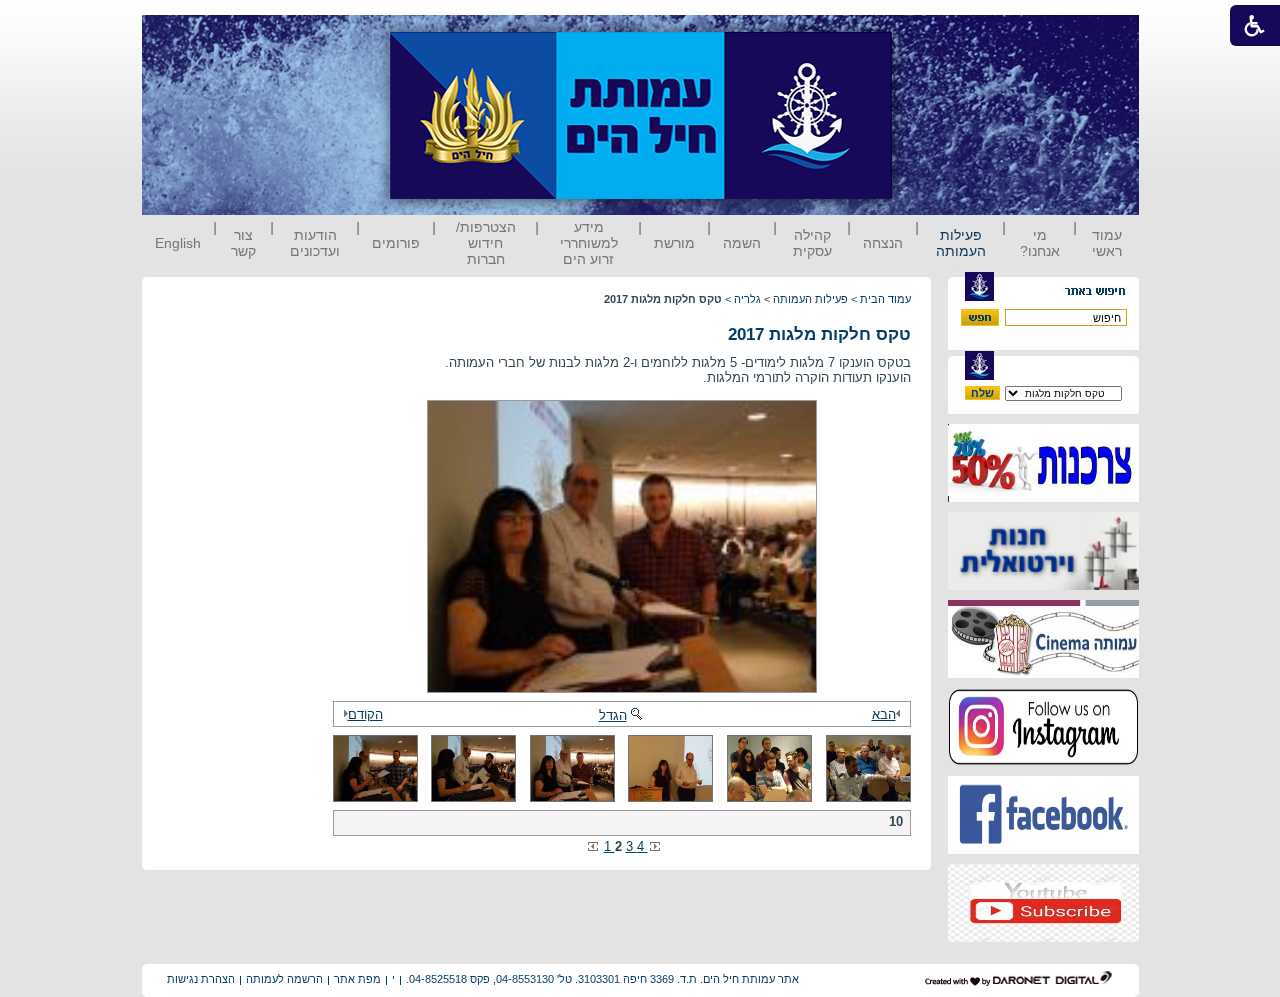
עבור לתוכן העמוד (929, 34)
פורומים (396, 243)
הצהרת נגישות (201, 979)
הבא (884, 714)
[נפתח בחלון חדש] (1043, 497)
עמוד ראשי (1107, 243)
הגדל (613, 715)
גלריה (747, 299)
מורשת (674, 243)
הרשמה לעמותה (284, 979)
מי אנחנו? (1040, 243)
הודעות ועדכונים (315, 243)
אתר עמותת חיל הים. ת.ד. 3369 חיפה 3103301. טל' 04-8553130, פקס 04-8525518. (602, 979)
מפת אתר (357, 979)
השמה (742, 243)
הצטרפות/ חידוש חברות (486, 243)
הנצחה (883, 243)
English (178, 243)
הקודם (365, 714)
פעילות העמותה (961, 243)
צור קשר (243, 243)
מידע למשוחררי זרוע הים (589, 243)
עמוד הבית (885, 299)
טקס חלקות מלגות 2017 (819, 334)
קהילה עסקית (812, 243)
